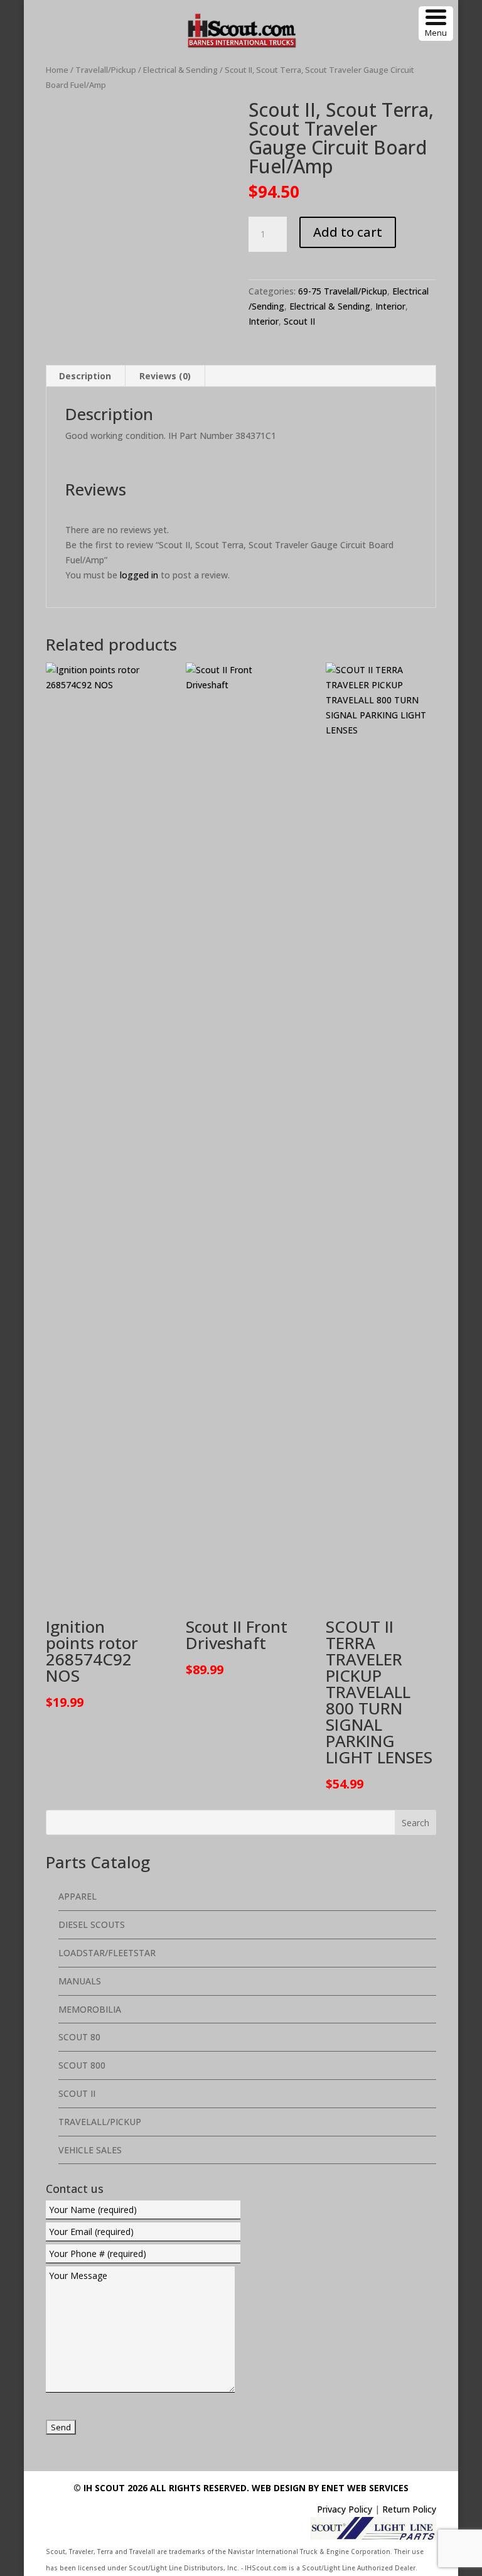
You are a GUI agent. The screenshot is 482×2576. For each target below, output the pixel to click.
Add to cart (348, 232)
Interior (390, 306)
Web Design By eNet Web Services (330, 2488)
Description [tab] (85, 376)
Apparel (78, 1896)
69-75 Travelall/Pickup (343, 291)
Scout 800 (82, 2065)
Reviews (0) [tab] (165, 376)
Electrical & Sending (180, 70)
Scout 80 (79, 2037)
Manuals (80, 1981)
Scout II (299, 321)
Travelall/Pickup (106, 70)
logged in (139, 575)
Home (57, 70)
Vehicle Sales (90, 2150)
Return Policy (409, 2509)
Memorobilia (90, 2009)
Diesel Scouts (92, 1924)
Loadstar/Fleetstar (107, 1953)
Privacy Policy (345, 2509)
